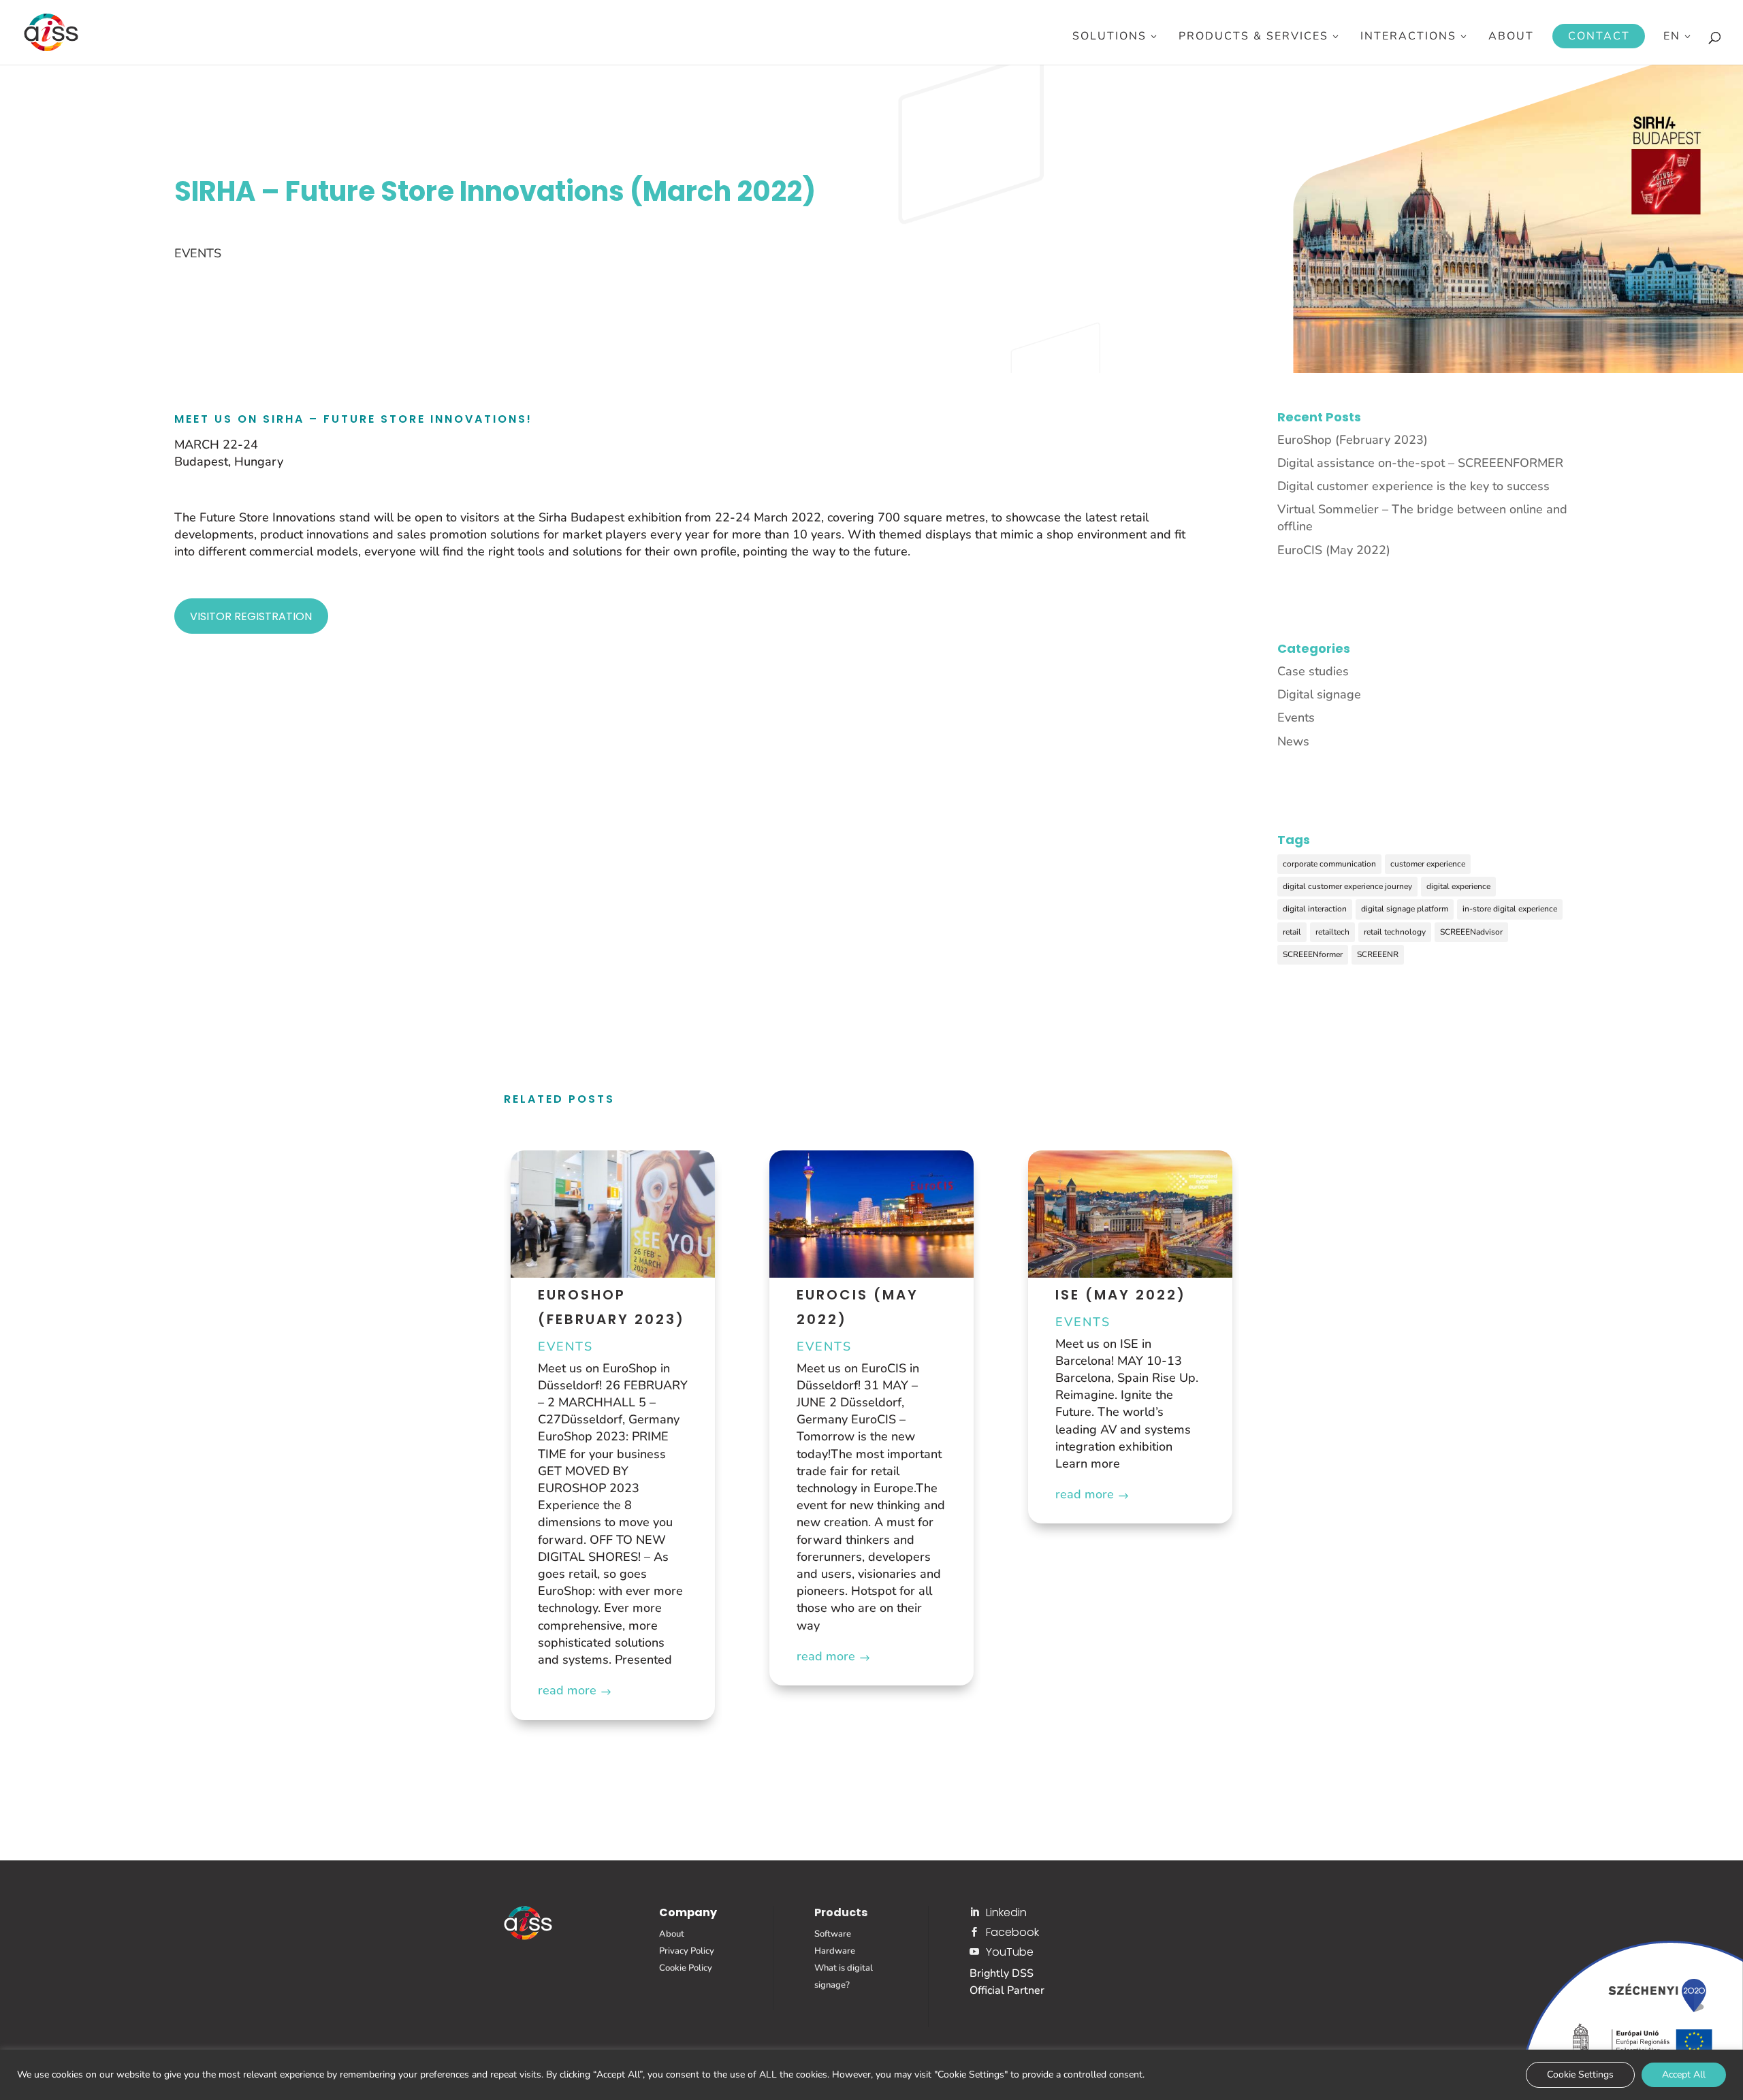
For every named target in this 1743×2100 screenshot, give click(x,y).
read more (567, 1690)
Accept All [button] (1684, 2074)
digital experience (1458, 886)
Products (841, 1912)
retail (1292, 932)
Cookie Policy (686, 1968)
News (1293, 741)
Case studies (1313, 671)
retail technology (1395, 932)
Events (198, 253)
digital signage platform (1405, 909)
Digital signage (1319, 694)
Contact (1599, 36)
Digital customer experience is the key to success (1413, 486)
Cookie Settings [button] (1580, 2074)
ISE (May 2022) (1121, 1295)
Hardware (835, 1951)
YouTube (1010, 1952)
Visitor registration (251, 616)
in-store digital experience (1510, 909)
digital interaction (1315, 909)
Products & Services (1253, 37)
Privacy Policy (687, 1951)
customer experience (1428, 864)
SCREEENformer (1313, 954)
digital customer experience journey (1347, 886)
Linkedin (1006, 1912)
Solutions (1109, 37)
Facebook (1012, 1932)
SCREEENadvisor (1471, 932)
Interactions (1408, 37)
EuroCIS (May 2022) (1334, 550)
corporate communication (1329, 864)
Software (833, 1934)
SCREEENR (1378, 954)
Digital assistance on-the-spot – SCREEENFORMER (1420, 463)
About (1511, 37)
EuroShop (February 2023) (1353, 440)
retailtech (1332, 932)
